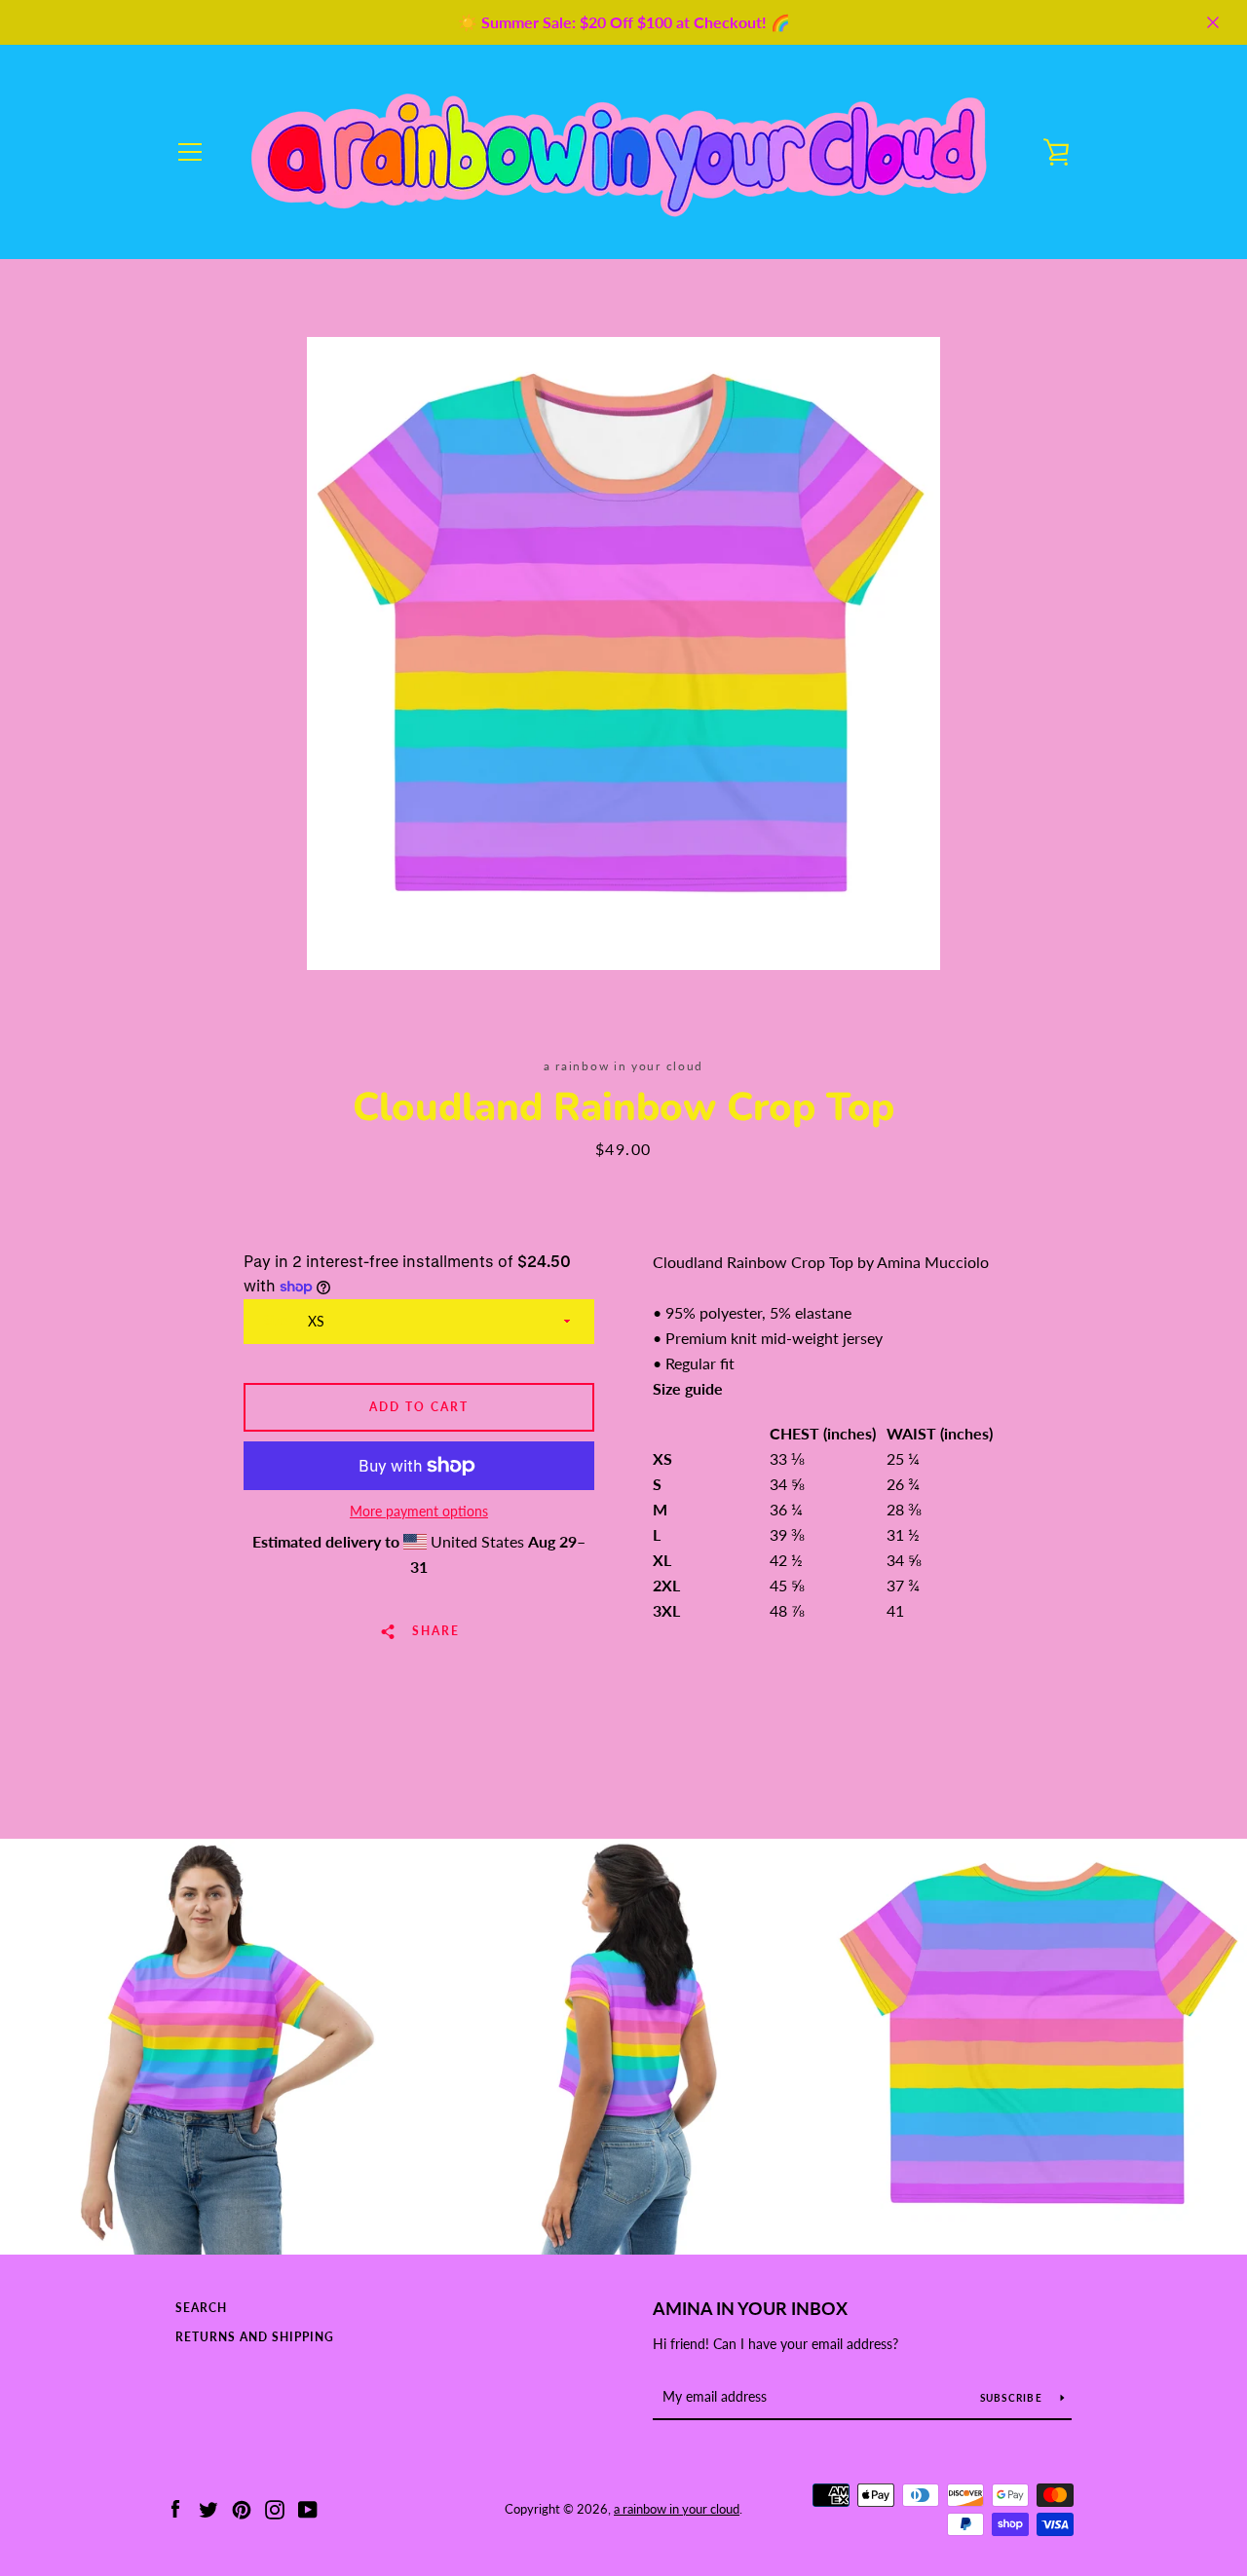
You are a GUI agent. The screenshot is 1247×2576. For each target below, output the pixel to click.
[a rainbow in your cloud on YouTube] (308, 2507)
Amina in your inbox (750, 2308)
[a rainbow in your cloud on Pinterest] (242, 2507)
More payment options (419, 1511)
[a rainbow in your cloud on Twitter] (208, 2507)
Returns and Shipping (255, 2337)
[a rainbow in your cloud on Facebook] (175, 2507)
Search (201, 2308)
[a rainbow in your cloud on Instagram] (275, 2507)
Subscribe (1013, 2398)
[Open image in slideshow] (623, 653)
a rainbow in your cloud (677, 2509)
